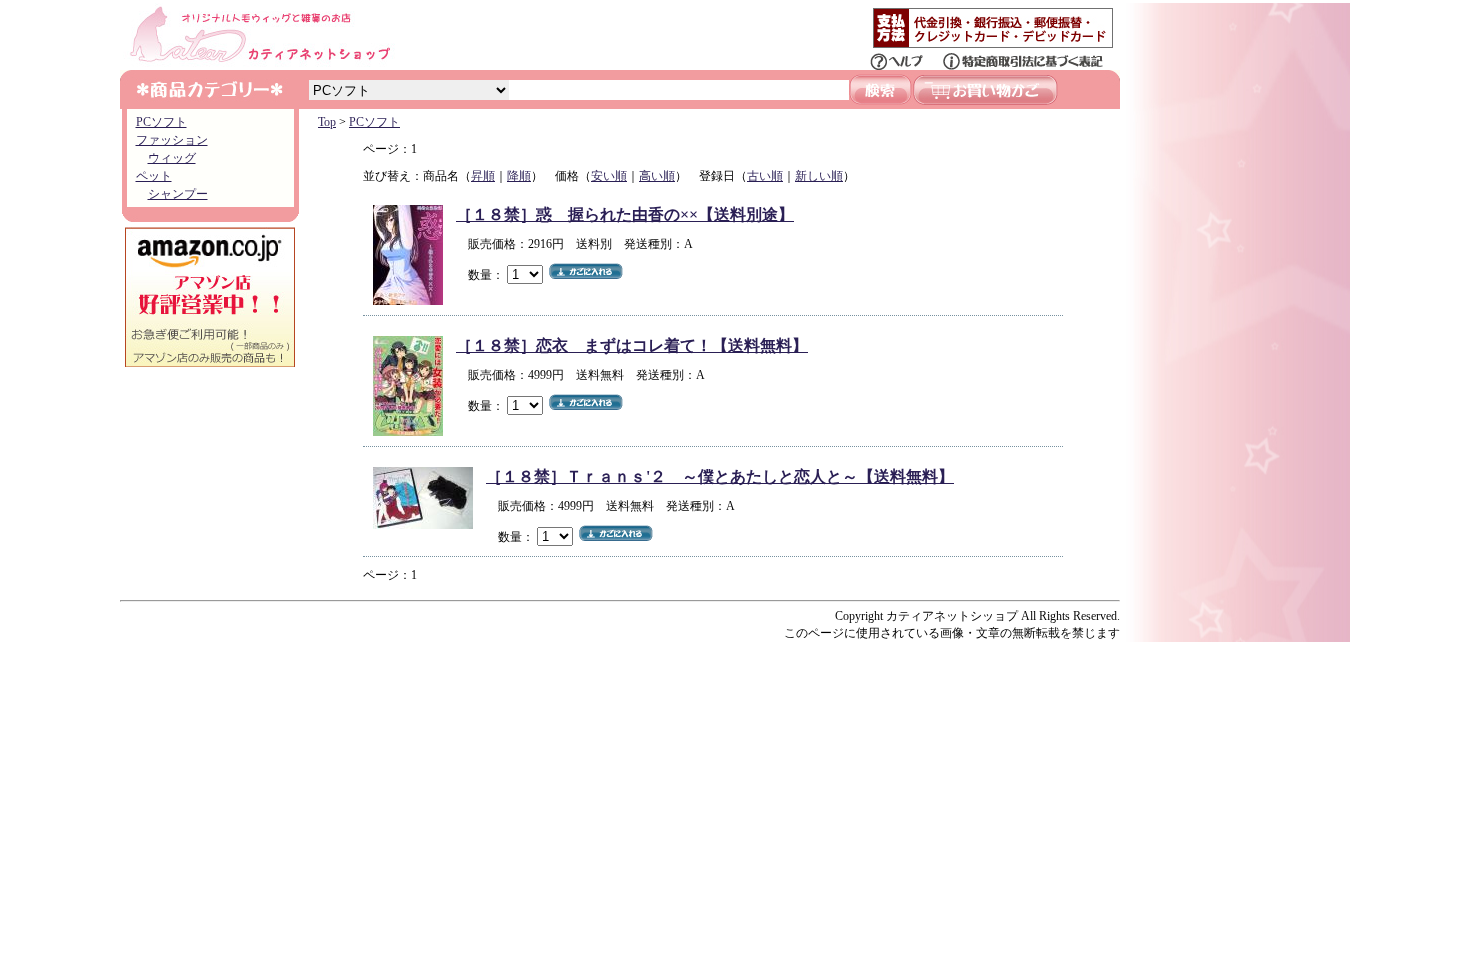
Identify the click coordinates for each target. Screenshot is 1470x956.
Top (327, 122)
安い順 (609, 176)
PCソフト (161, 122)
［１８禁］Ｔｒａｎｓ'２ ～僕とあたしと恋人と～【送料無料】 (720, 476)
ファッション (172, 140)
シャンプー (178, 194)
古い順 (765, 176)
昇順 (483, 176)
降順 (519, 176)
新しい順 (819, 176)
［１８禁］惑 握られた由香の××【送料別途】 (625, 214)
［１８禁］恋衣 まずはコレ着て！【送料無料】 (632, 345)
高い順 (657, 176)
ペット (154, 176)
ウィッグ (172, 158)
